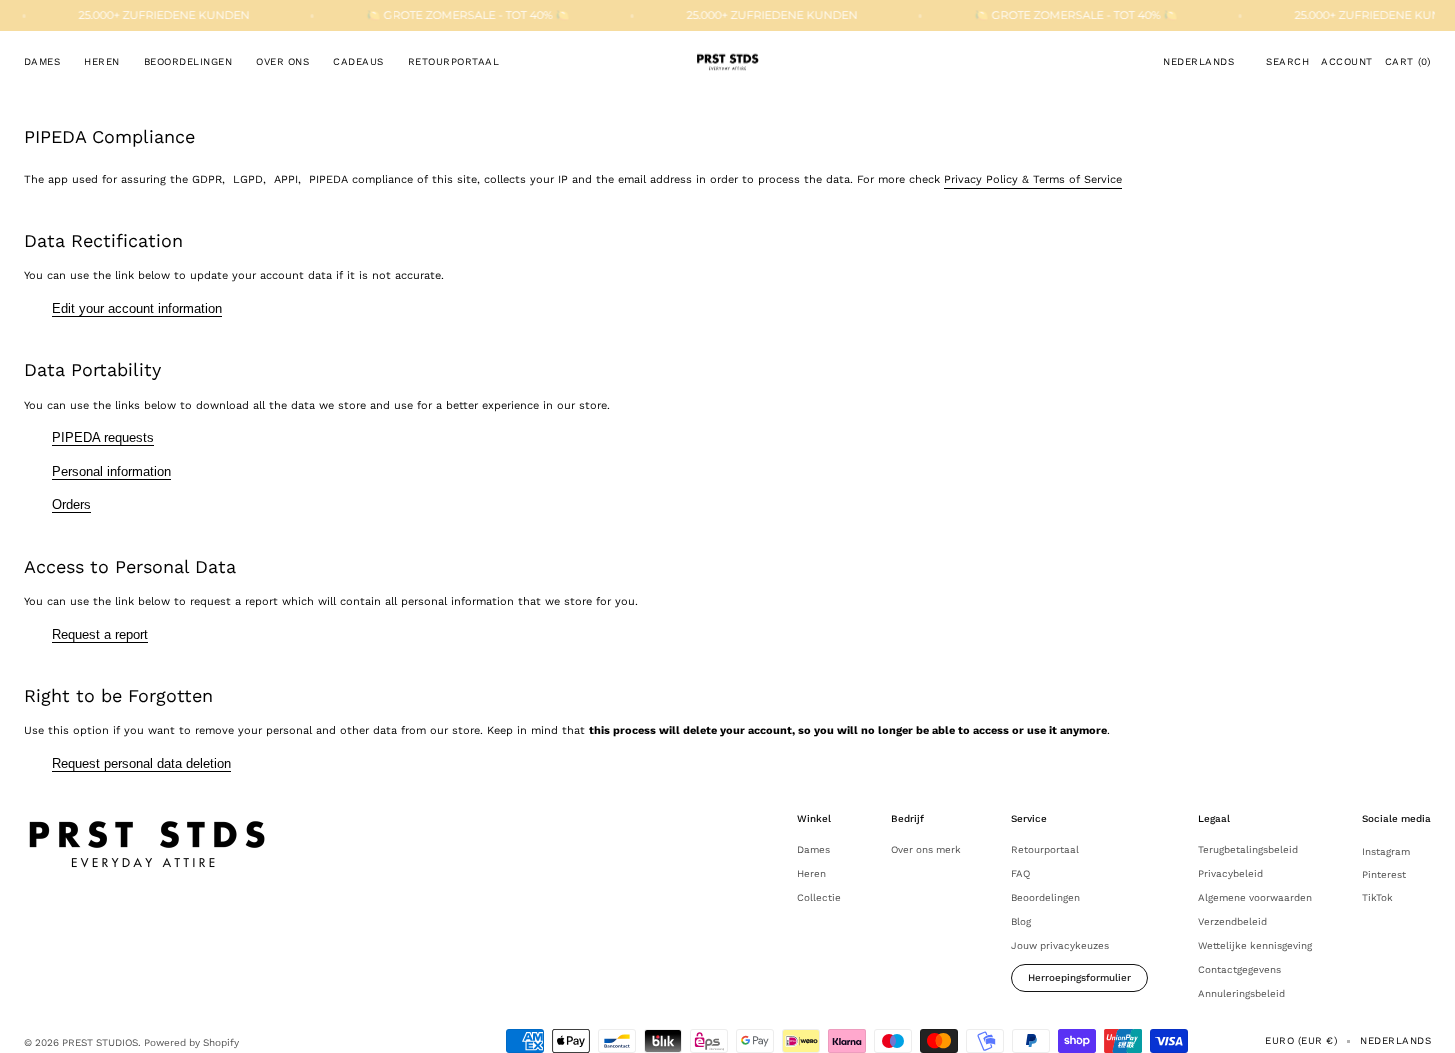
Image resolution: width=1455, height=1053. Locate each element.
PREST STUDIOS (100, 1042)
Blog (1021, 921)
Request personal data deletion (141, 763)
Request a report (100, 634)
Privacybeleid (1230, 873)
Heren (811, 873)
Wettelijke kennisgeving (1255, 945)
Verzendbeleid (1232, 921)
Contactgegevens (1239, 969)
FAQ (1020, 873)
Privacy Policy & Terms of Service (1033, 179)
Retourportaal (1045, 849)
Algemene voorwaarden (1255, 897)
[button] (1198, 62)
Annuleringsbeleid (1241, 993)
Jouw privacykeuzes (1060, 945)
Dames (813, 849)
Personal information (111, 471)
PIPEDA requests (103, 437)
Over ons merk (926, 849)
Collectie (819, 897)
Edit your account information (137, 308)
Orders (71, 504)
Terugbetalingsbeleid (1248, 849)
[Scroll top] (1425, 1023)
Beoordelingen (1045, 897)
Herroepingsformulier (1079, 977)
